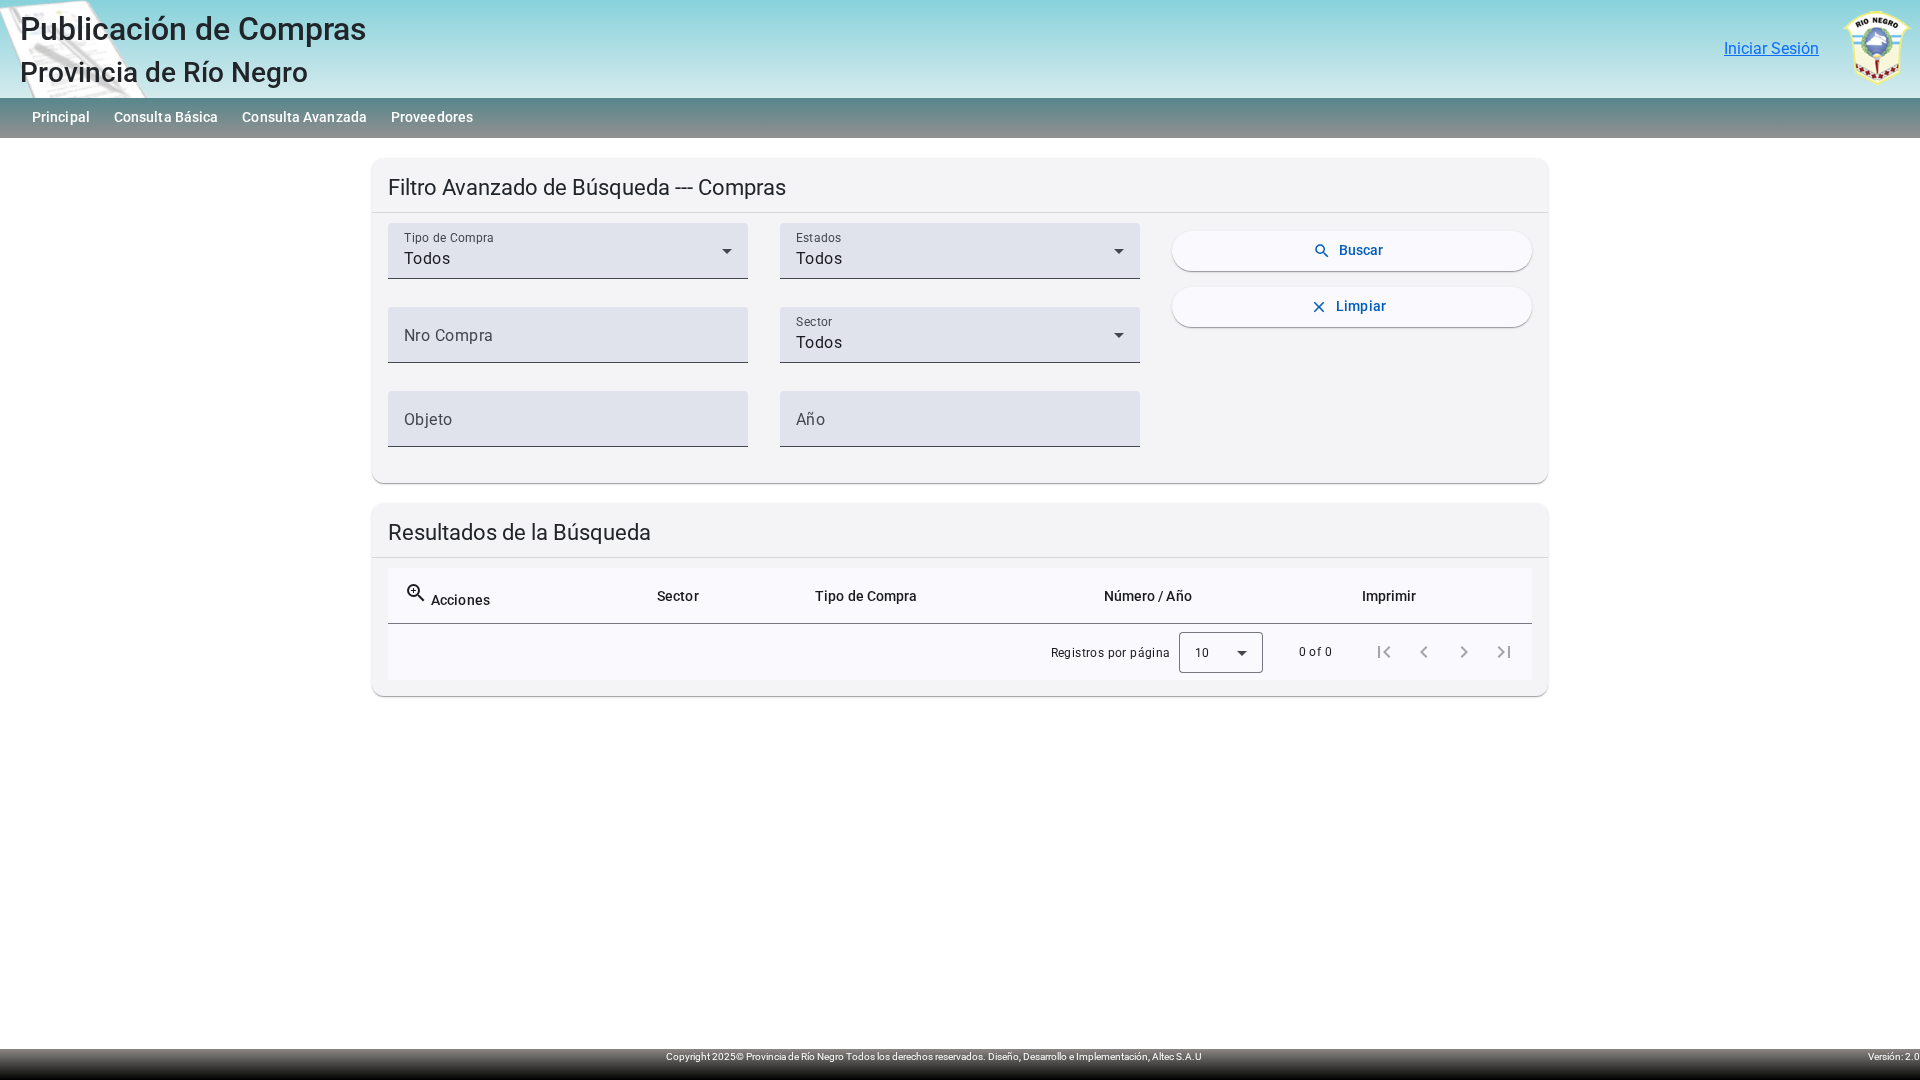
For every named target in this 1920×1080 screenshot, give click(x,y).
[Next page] (1464, 652)
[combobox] (568, 259)
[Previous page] (1424, 652)
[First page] (1384, 652)
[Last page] (1504, 652)
